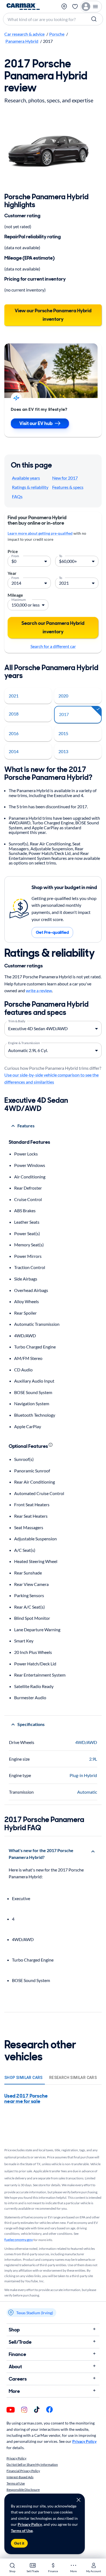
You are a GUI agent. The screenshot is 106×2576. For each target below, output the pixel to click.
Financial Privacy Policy (23, 2471)
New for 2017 (65, 478)
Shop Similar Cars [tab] (24, 2078)
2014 (14, 751)
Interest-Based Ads (20, 2477)
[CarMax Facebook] (49, 2410)
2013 (63, 751)
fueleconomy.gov (19, 2240)
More (14, 2391)
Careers (18, 2379)
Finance (17, 2354)
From (15, 555)
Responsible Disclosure (23, 2490)
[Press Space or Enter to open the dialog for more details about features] (51, 1445)
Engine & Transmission (24, 1042)
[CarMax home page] (23, 7)
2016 (14, 733)
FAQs (17, 496)
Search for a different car (53, 646)
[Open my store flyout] (64, 7)
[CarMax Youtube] (11, 2410)
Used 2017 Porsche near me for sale (26, 2099)
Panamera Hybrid (22, 41)
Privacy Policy (30, 2524)
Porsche (57, 34)
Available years (26, 478)
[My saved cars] (75, 7)
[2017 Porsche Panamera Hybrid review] (53, 150)
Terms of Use (22, 2531)
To (61, 555)
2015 (63, 733)
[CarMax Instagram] (24, 2410)
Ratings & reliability (30, 487)
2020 (63, 696)
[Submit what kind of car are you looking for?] (95, 19)
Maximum (19, 599)
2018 (14, 714)
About (15, 2367)
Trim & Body (17, 1021)
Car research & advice (24, 34)
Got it (19, 2543)
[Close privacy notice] (79, 2500)
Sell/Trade (20, 2342)
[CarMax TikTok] (37, 2410)
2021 (14, 696)
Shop (14, 2330)
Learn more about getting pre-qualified (40, 533)
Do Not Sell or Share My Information (32, 2464)
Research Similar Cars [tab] (73, 2078)
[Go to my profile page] (91, 7)
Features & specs (68, 487)
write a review (39, 990)
